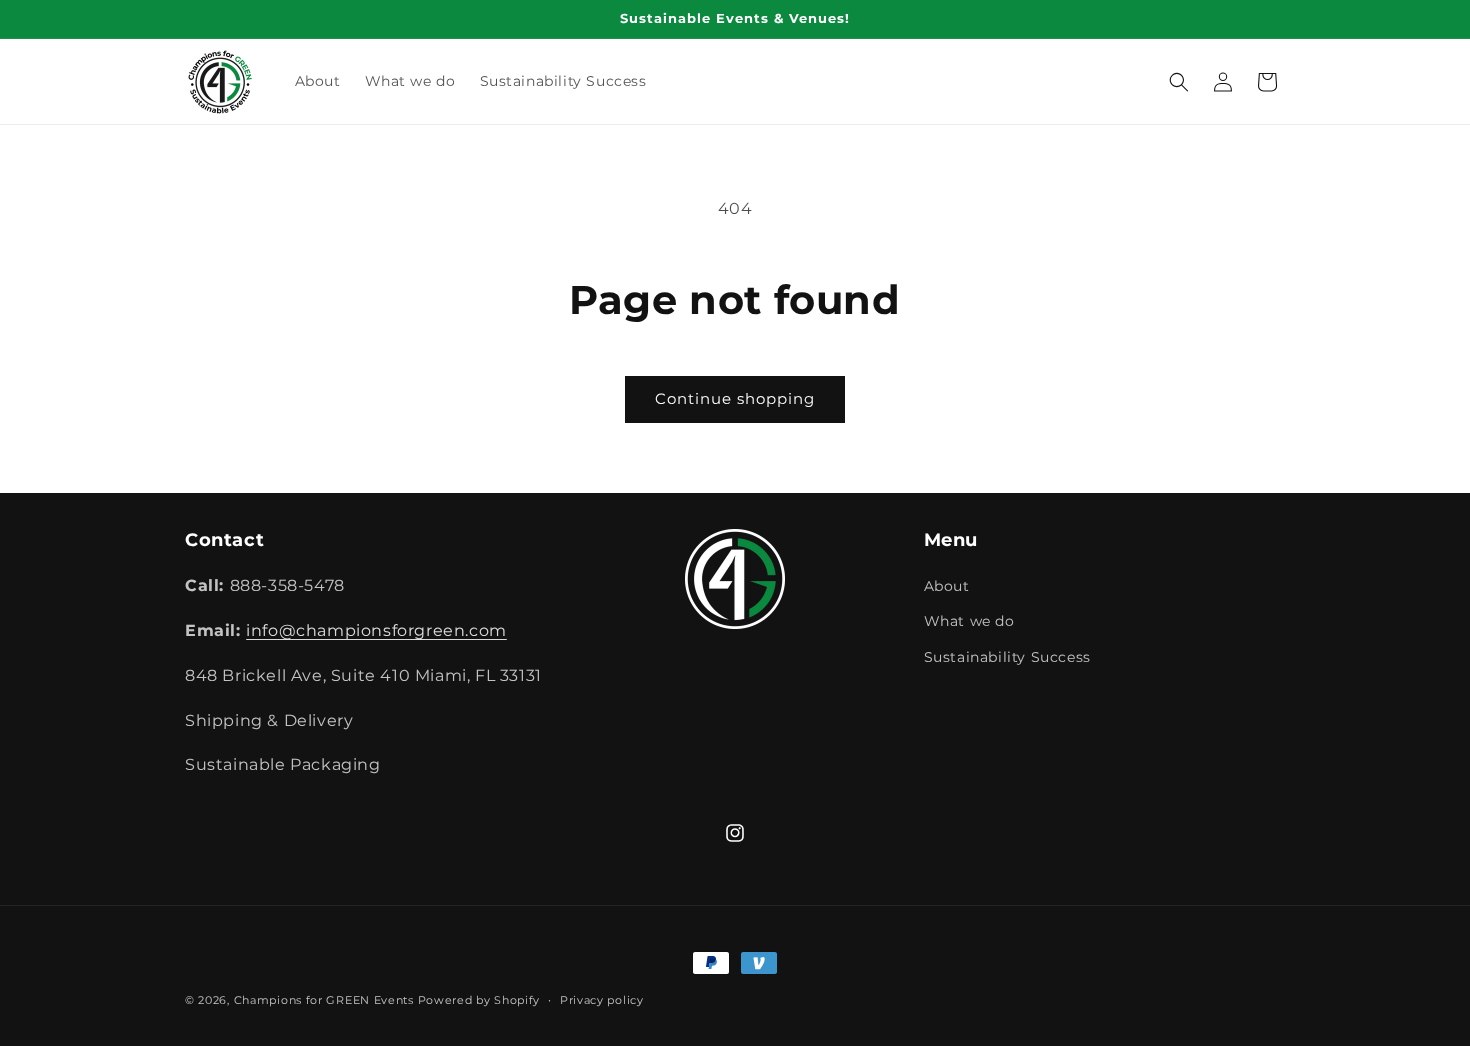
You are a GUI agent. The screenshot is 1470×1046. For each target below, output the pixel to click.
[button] (1179, 82)
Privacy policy (602, 999)
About (947, 587)
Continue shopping (735, 398)
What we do (969, 622)
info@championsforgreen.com (376, 630)
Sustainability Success (1007, 657)
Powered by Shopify (479, 1000)
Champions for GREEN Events (324, 1000)
